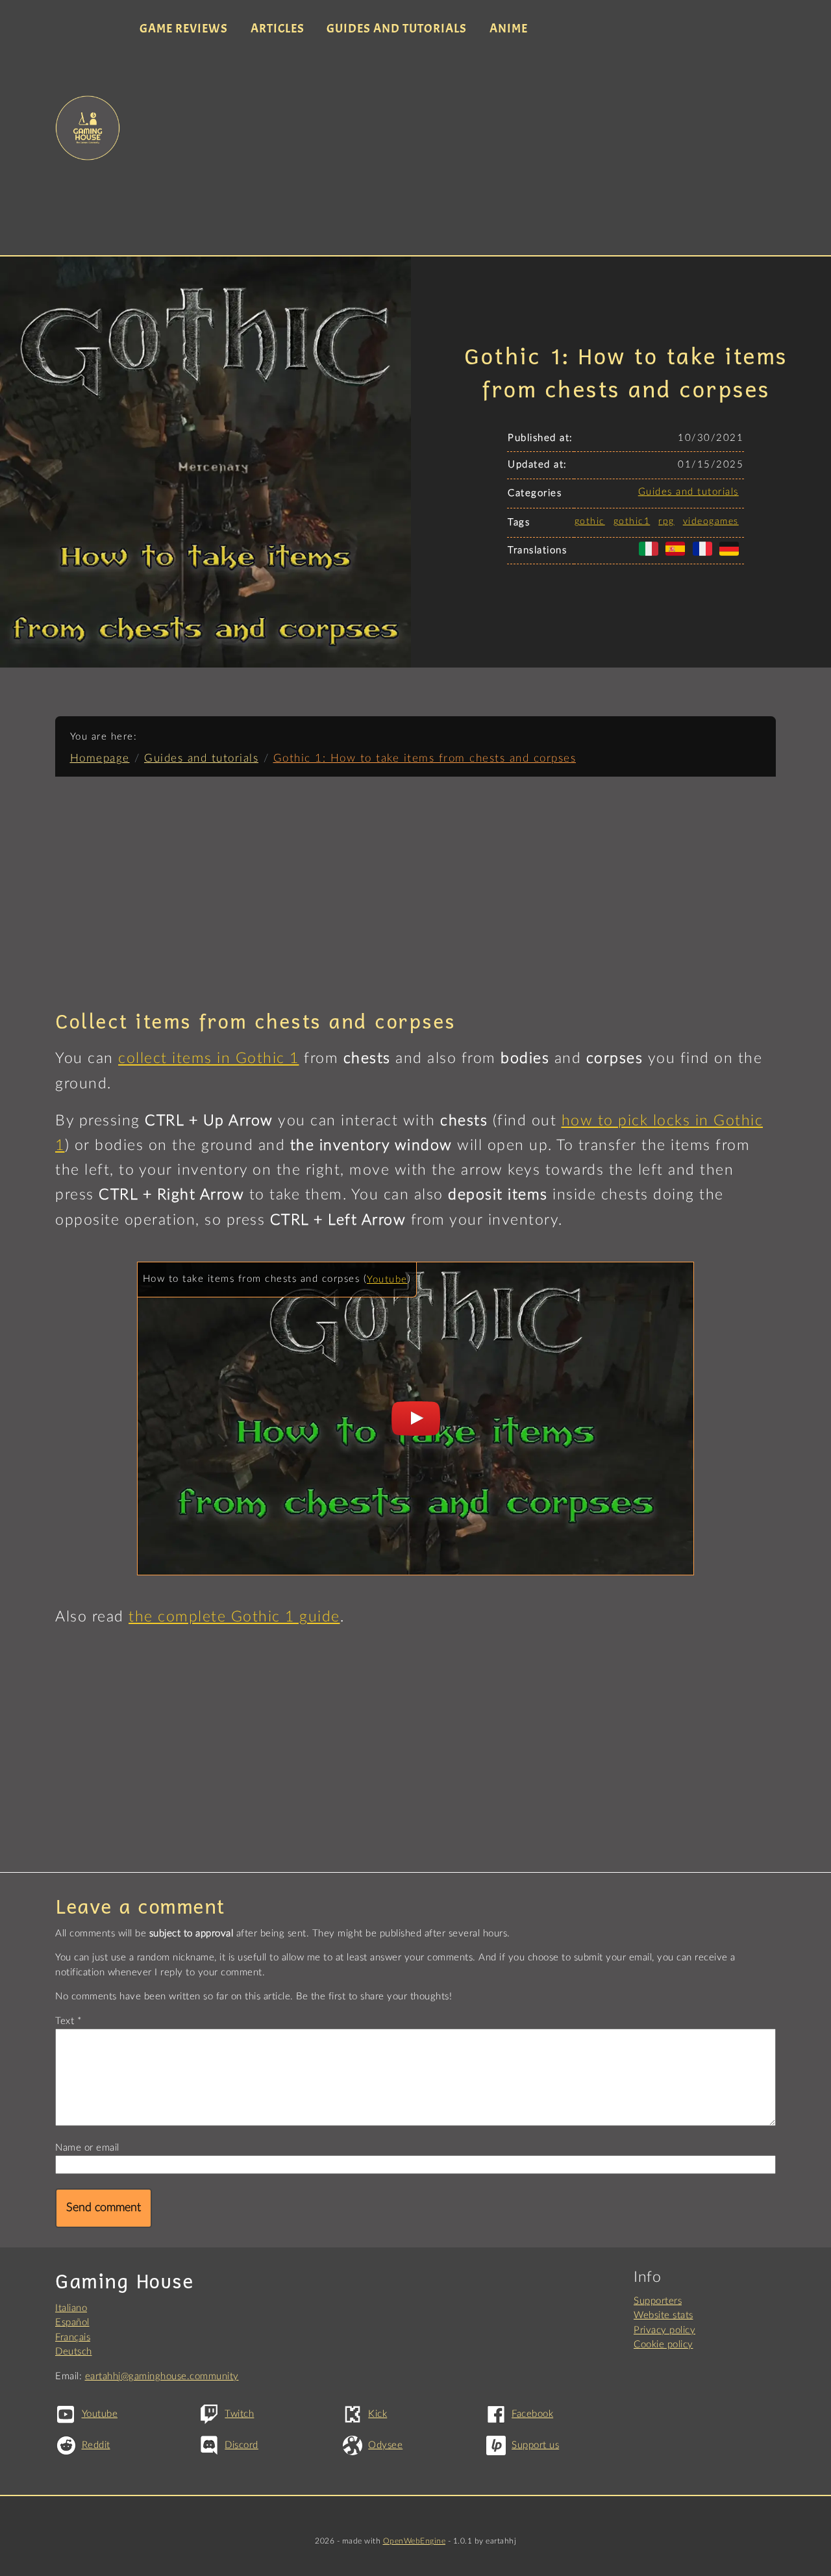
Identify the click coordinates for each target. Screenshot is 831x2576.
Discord (242, 2445)
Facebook (532, 2414)
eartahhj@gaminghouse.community (162, 2376)
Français (73, 2337)
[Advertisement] (453, 148)
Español (72, 2322)
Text (65, 2021)
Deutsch (74, 2352)
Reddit (96, 2445)
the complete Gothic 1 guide (234, 1617)
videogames (711, 521)
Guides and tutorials (397, 29)
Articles (278, 29)
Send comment (104, 2208)
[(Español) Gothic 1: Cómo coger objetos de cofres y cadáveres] (678, 556)
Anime (509, 29)
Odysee (385, 2445)
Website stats (664, 2315)
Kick (378, 2414)
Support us (535, 2445)
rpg (666, 521)
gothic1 (632, 521)
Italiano (71, 2308)
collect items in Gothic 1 (209, 1058)
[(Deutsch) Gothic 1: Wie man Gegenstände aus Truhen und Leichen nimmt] (732, 556)
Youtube (387, 1280)
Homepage (100, 758)
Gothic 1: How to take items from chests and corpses (425, 758)
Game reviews (184, 29)
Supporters (658, 2301)
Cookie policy (664, 2345)
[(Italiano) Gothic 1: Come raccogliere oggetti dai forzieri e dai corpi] (651, 556)
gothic (590, 521)
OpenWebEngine (415, 2541)
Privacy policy (664, 2330)
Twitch (239, 2414)
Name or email (87, 2148)
